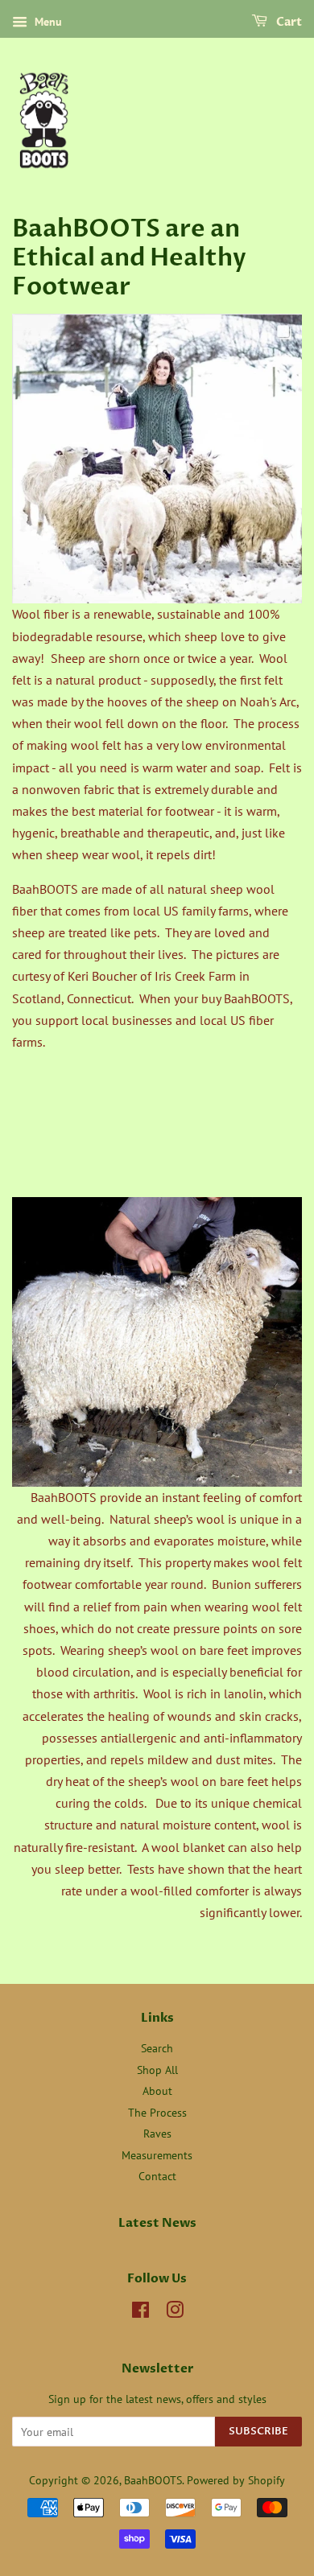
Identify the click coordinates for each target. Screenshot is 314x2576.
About (157, 2091)
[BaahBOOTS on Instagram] (175, 2313)
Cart (288, 22)
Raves (157, 2134)
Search (157, 2048)
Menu (47, 22)
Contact (157, 2176)
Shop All (157, 2070)
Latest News (157, 2223)
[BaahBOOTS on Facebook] (140, 2313)
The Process (157, 2113)
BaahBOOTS (153, 2480)
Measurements (157, 2155)
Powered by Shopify (236, 2480)
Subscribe (258, 2431)
